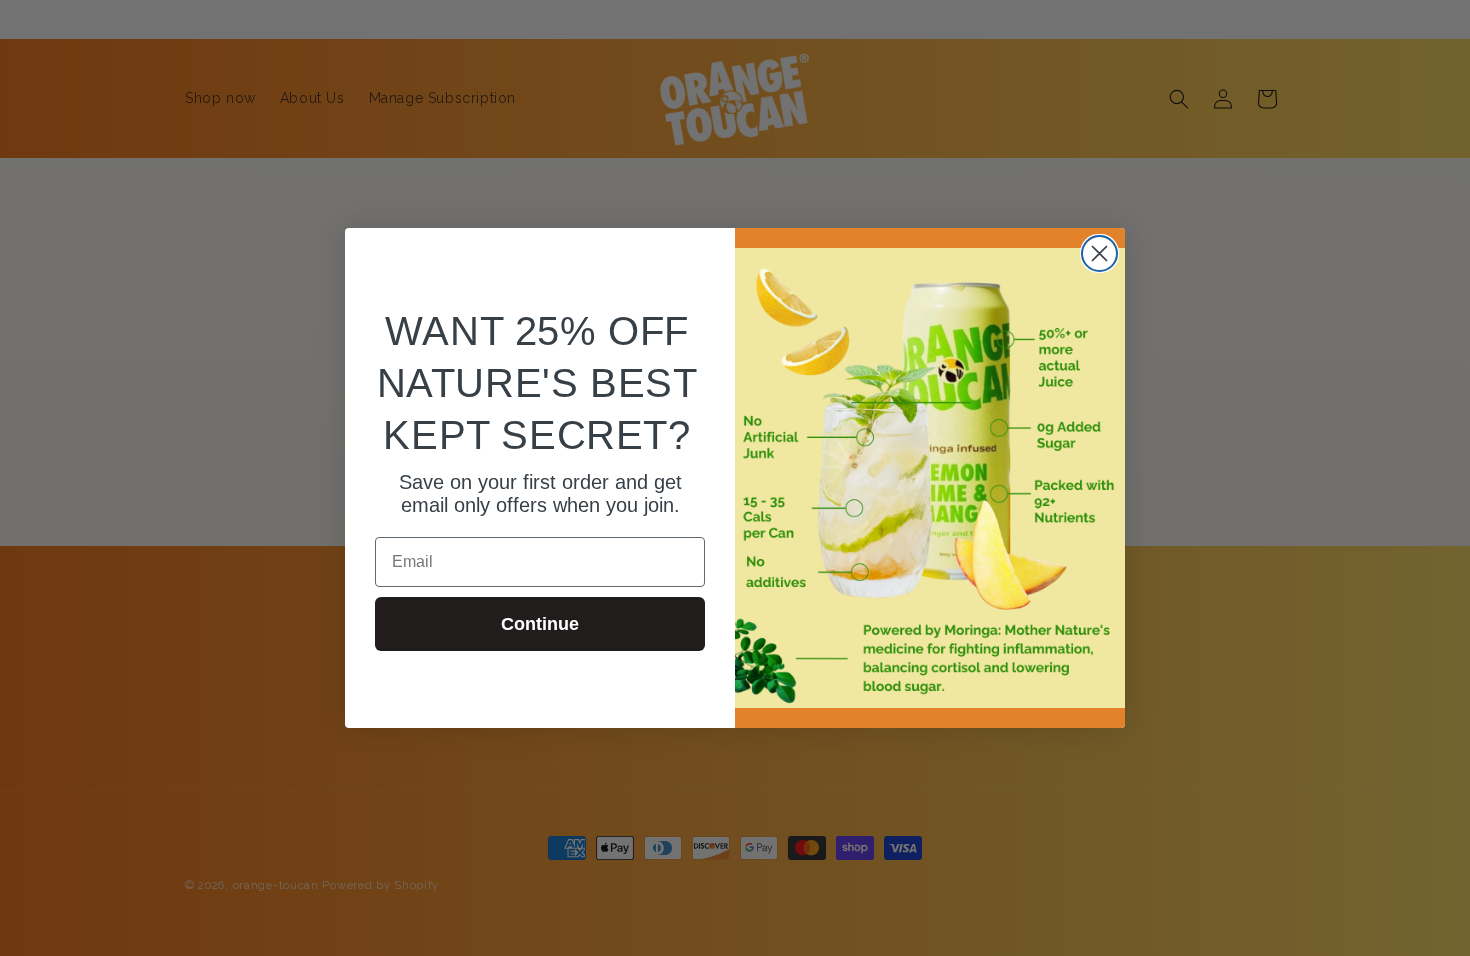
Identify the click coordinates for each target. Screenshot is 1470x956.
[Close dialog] (1099, 253)
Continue (540, 624)
